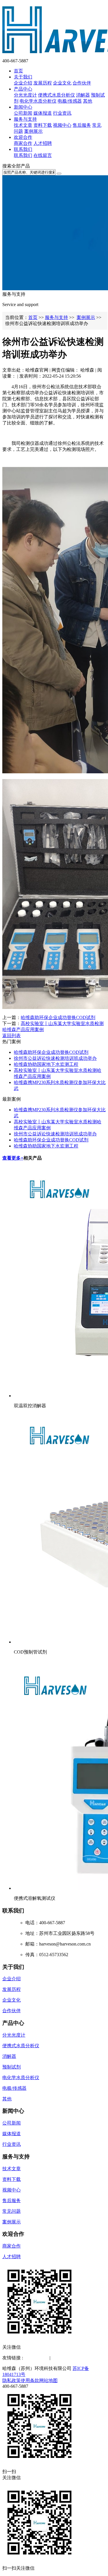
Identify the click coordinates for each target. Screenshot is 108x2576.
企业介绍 (23, 83)
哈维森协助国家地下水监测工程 (46, 1064)
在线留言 (43, 155)
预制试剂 (12, 2067)
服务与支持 (25, 119)
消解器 (83, 95)
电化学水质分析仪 (38, 101)
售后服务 (82, 125)
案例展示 (33, 131)
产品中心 (23, 89)
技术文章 (23, 125)
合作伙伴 (82, 83)
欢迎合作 (23, 137)
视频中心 (62, 125)
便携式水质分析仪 (56, 95)
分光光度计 (25, 95)
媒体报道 (43, 113)
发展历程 (43, 83)
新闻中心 (23, 107)
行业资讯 (62, 113)
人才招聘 (43, 143)
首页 (18, 71)
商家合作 (23, 143)
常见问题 (12, 2211)
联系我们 (23, 149)
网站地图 (48, 2380)
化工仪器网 (63, 2358)
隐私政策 (12, 2380)
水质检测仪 (36, 2358)
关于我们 (23, 77)
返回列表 (12, 1036)
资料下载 (43, 125)
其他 (88, 101)
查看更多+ (13, 1158)
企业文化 (62, 83)
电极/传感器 (70, 101)
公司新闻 (23, 113)
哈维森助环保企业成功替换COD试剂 (58, 1017)
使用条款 (30, 2380)
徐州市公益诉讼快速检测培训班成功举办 (55, 1058)
